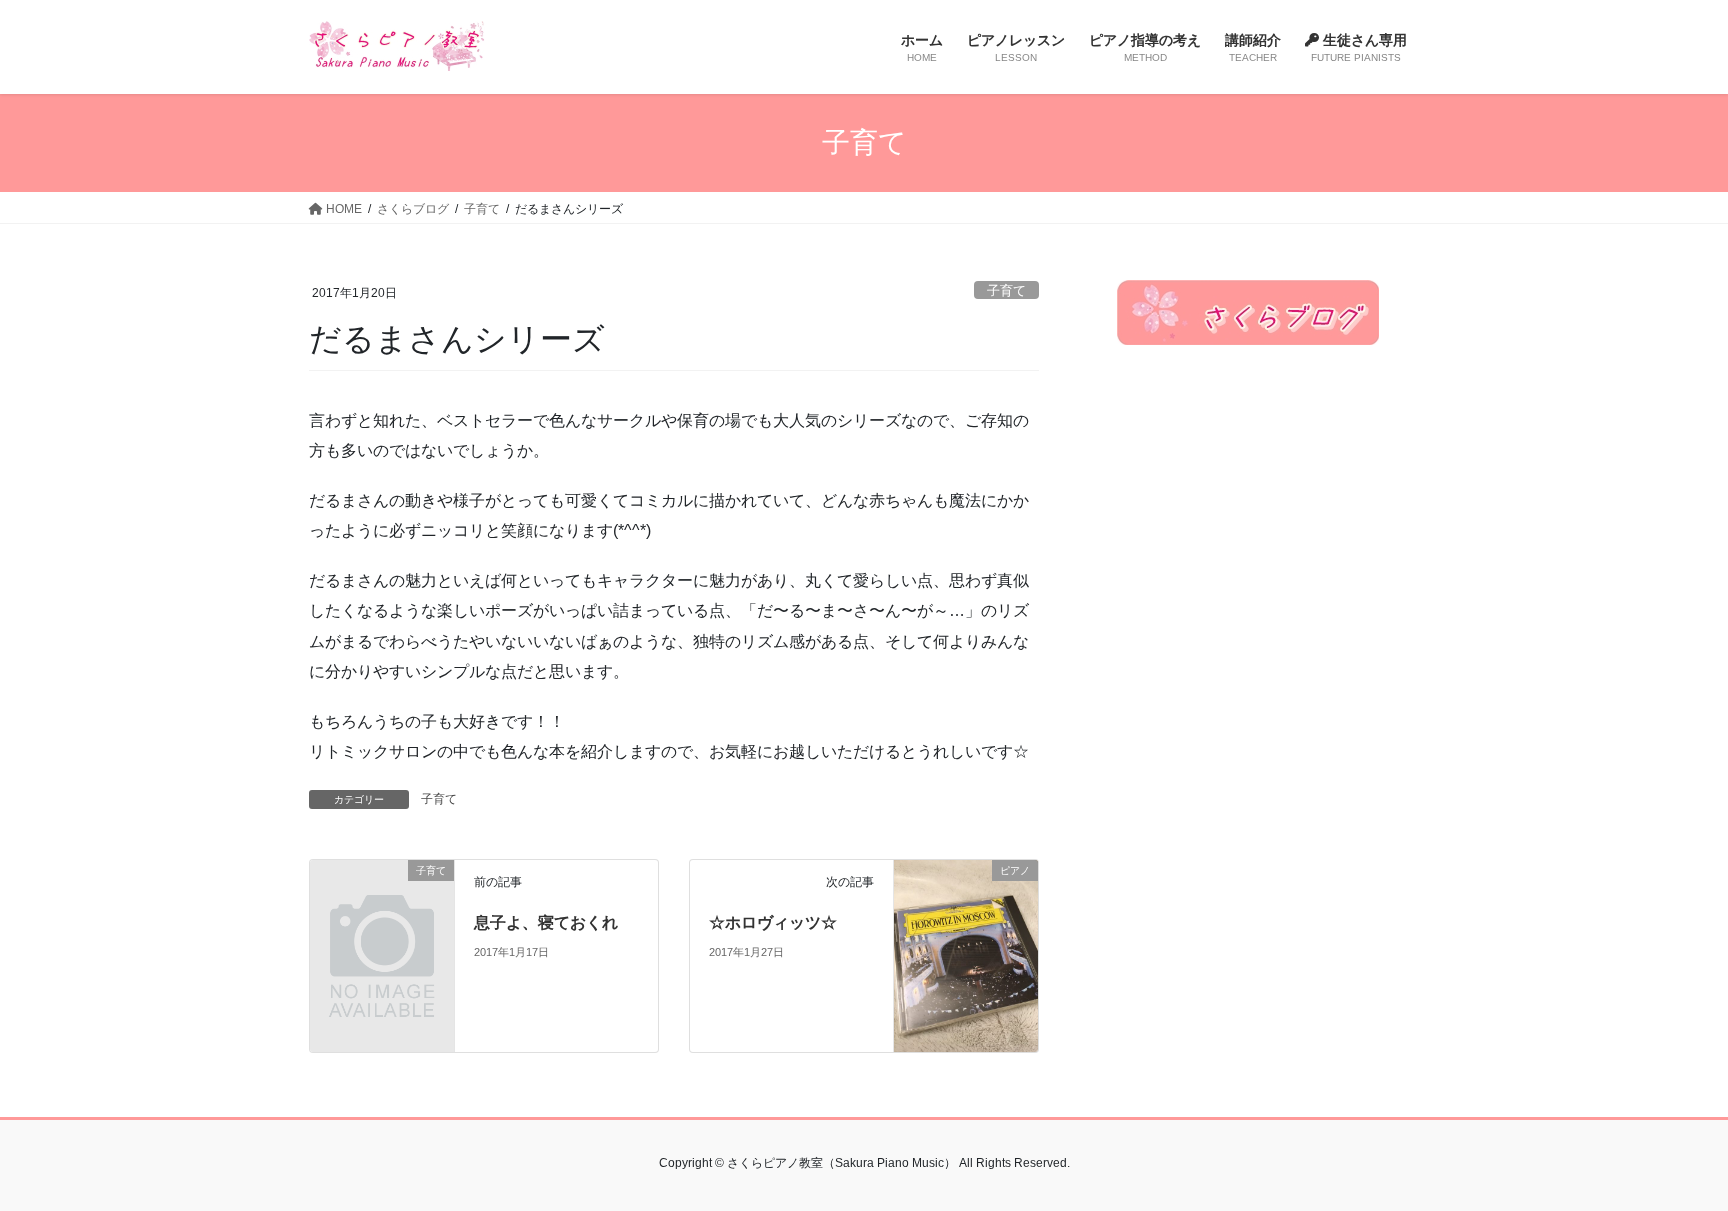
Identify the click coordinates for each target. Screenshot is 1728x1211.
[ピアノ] (966, 954)
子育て (1006, 290)
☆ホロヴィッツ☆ (773, 922)
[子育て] (382, 902)
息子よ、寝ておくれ (546, 922)
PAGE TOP (1669, 1157)
